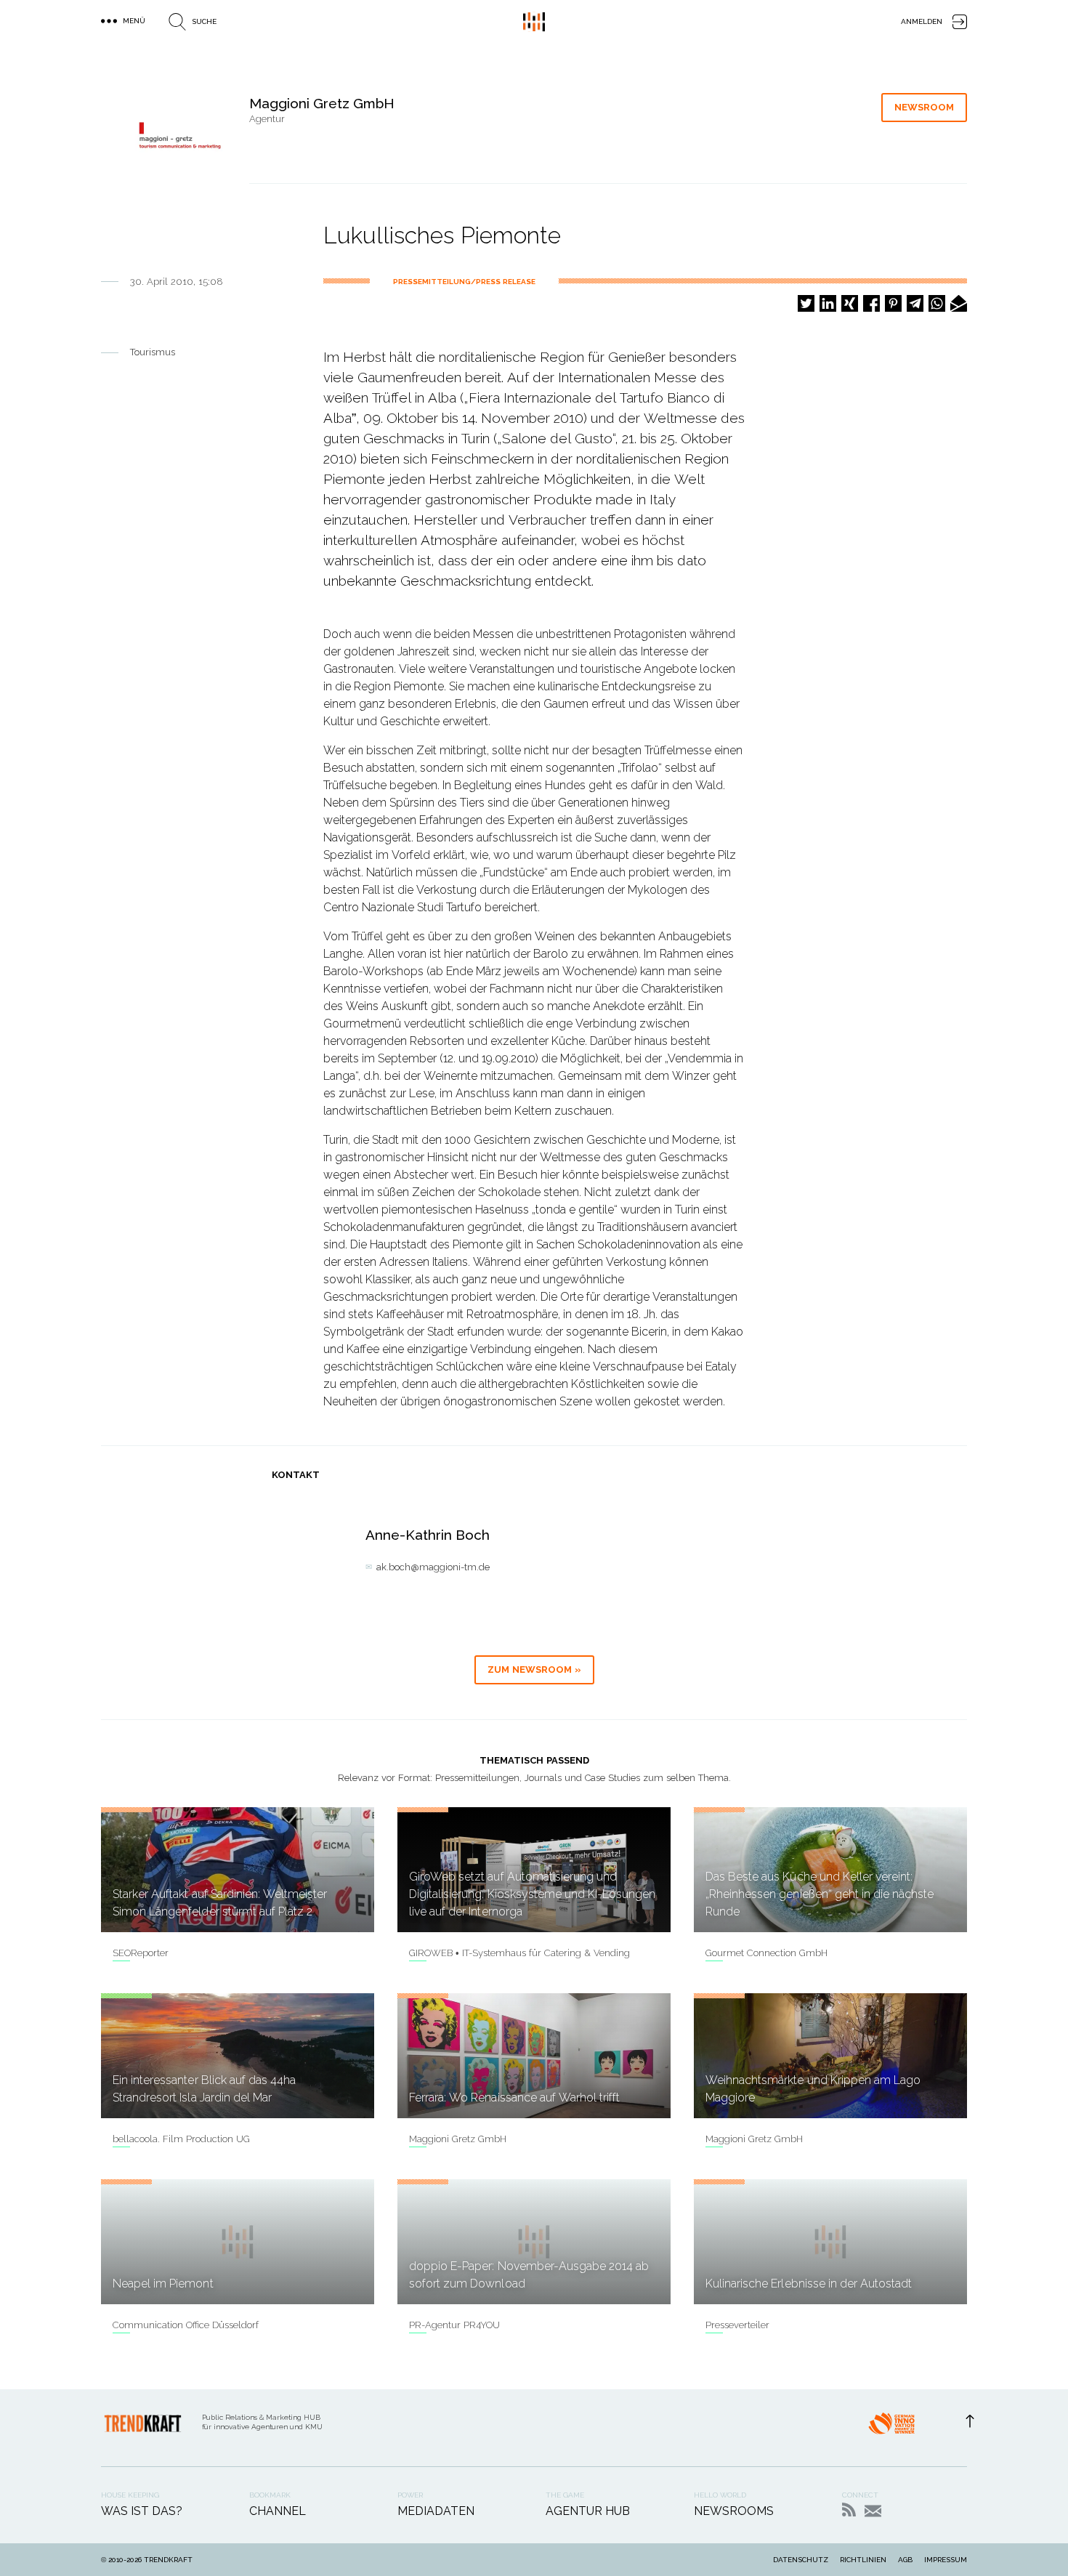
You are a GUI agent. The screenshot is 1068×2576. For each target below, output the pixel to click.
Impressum (946, 2560)
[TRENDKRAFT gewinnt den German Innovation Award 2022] (891, 2428)
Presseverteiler (737, 2325)
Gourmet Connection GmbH (766, 1953)
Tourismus (153, 352)
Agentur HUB (588, 2511)
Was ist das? (142, 2511)
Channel (278, 2511)
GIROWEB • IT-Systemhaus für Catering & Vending (519, 1953)
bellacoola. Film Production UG (181, 2139)
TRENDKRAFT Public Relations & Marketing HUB (534, 22)
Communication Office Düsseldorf (186, 2325)
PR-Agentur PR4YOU (454, 2325)
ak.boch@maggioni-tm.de (433, 1567)
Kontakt (873, 2511)
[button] (806, 303)
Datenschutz (801, 2560)
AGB (905, 2560)
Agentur (267, 119)
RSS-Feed (849, 2510)
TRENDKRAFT (168, 2560)
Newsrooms (734, 2511)
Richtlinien (863, 2560)
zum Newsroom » (534, 1669)
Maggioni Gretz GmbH (458, 2139)
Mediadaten (436, 2511)
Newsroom (924, 107)
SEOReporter (141, 1953)
